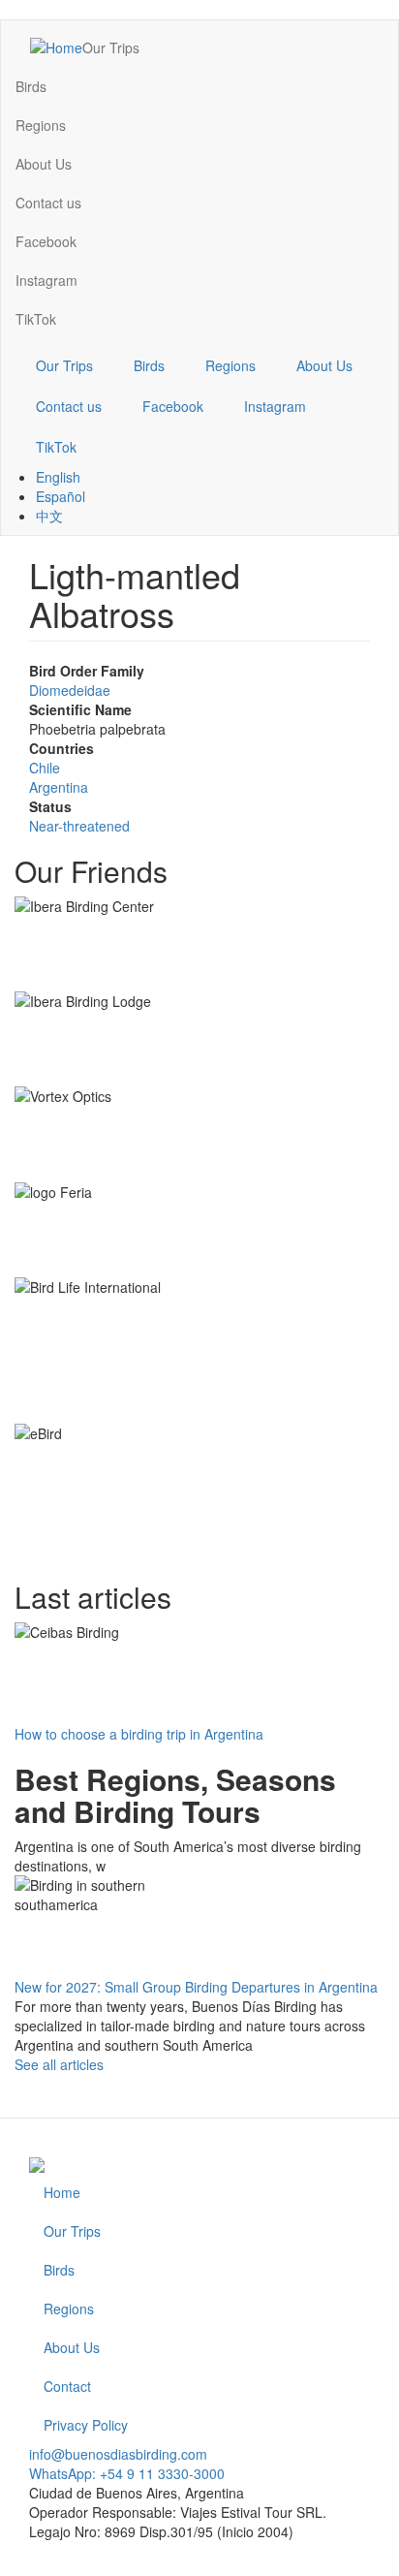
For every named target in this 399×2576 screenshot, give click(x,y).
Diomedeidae (70, 690)
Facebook (46, 241)
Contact (67, 2386)
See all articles (59, 2064)
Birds (31, 86)
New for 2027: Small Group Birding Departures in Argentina (196, 1987)
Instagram (46, 280)
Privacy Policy (86, 2425)
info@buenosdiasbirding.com (118, 2454)
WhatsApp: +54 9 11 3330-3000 (127, 2473)
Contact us (48, 203)
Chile (45, 768)
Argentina (59, 787)
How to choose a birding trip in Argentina (139, 1734)
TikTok (36, 319)
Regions (41, 125)
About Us (44, 164)
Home (62, 2192)
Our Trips (111, 47)
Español (61, 496)
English (58, 477)
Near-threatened (79, 826)
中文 (49, 516)
